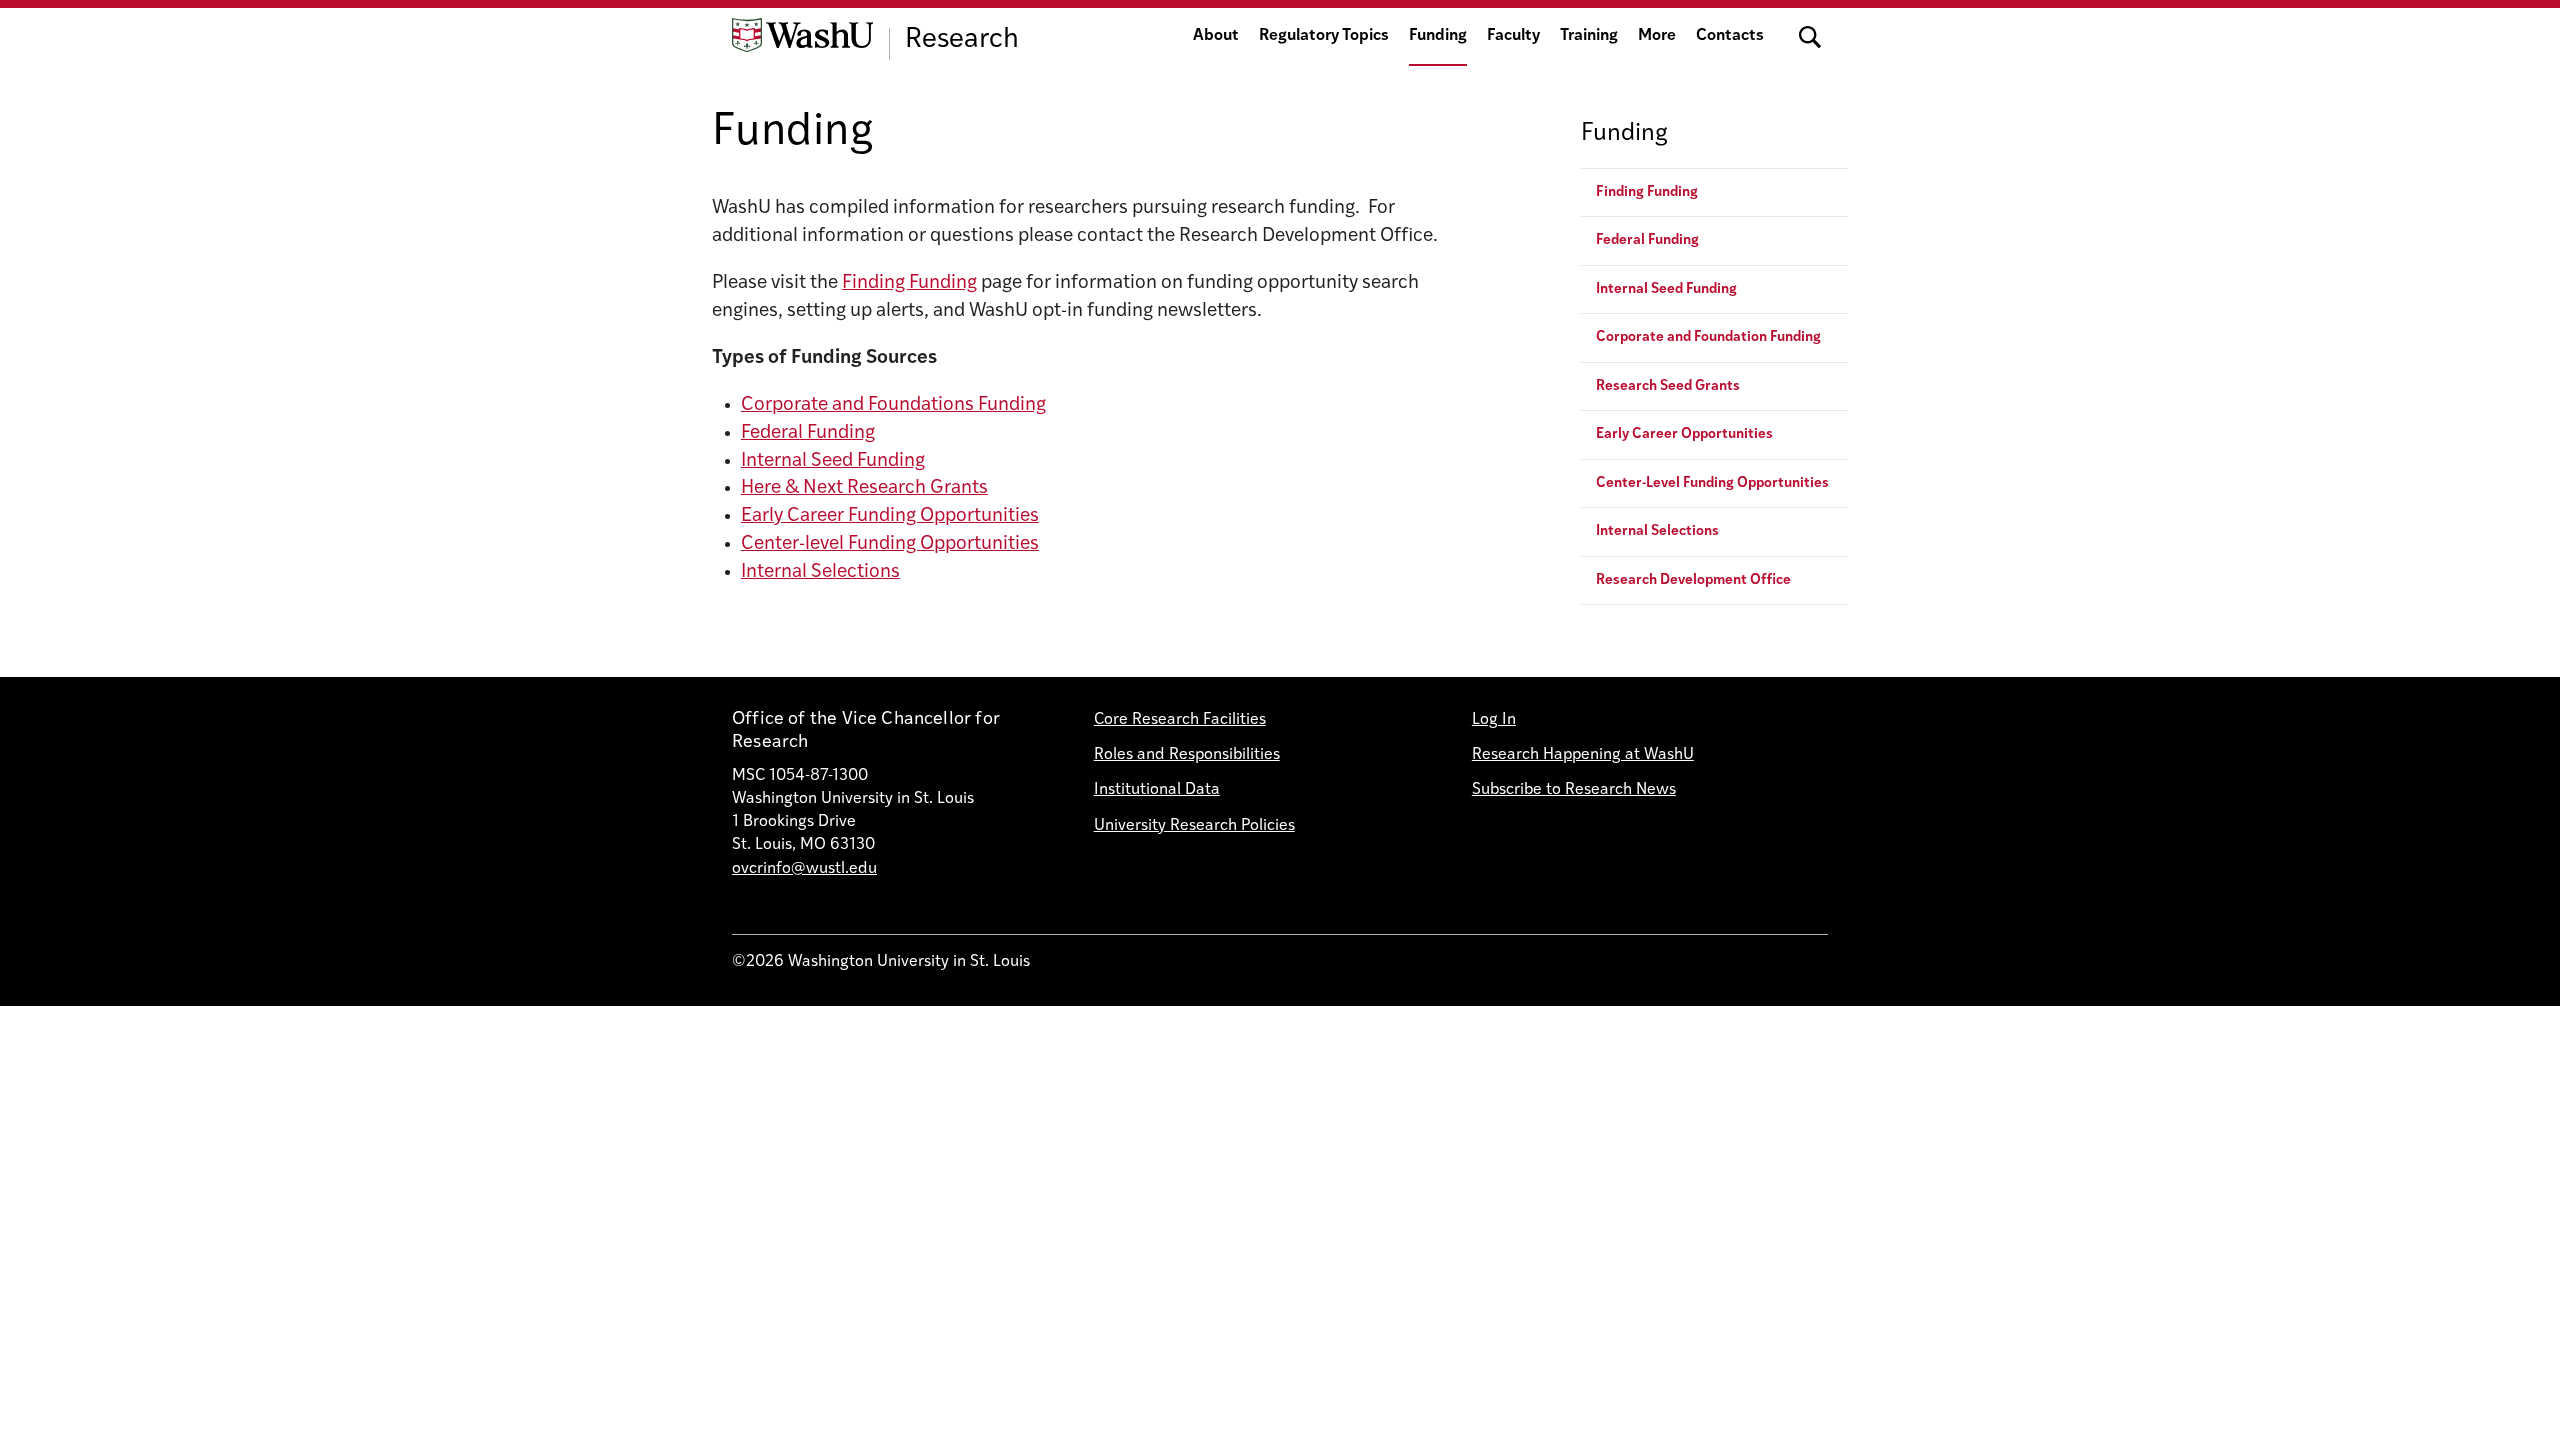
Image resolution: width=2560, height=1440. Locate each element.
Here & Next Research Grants (864, 488)
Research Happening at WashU (1583, 755)
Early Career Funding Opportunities (890, 516)
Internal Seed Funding (833, 461)
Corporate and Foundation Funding (1708, 337)
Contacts (1730, 36)
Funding (1438, 36)
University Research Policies (1194, 826)
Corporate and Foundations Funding (893, 405)
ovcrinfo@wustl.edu (804, 869)
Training (1589, 36)
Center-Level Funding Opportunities (1712, 483)
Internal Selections (820, 572)
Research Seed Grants (1668, 386)
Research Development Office (1693, 580)
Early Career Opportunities (1684, 434)
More (1657, 36)
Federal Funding (808, 433)
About (1216, 36)
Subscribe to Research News (1574, 790)
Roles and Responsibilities (1187, 755)
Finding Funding (909, 283)
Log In (1494, 720)
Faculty (1513, 36)
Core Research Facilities (1180, 720)
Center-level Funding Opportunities (890, 544)
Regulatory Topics (1324, 36)
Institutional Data (1157, 790)
